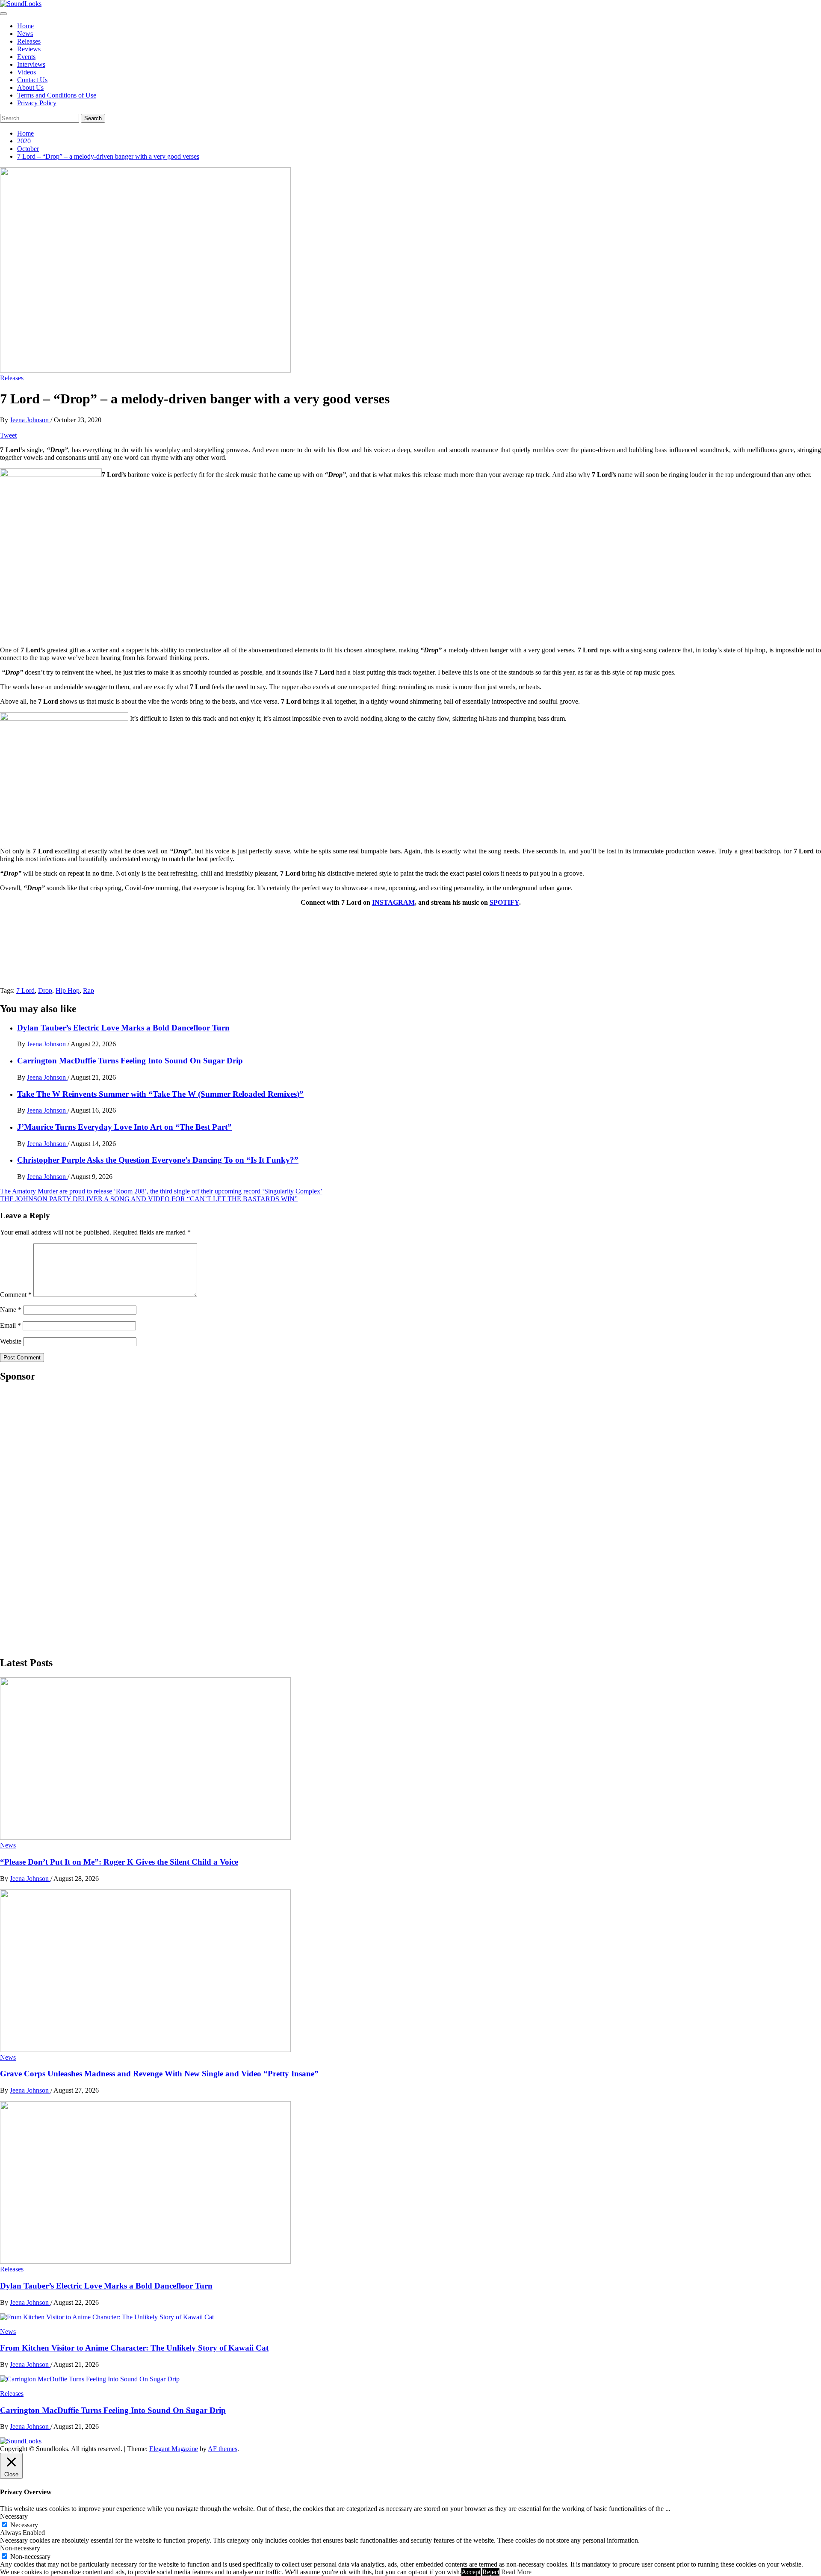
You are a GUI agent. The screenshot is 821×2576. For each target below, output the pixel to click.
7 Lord (25, 990)
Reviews (29, 49)
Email (10, 1325)
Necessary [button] (14, 2516)
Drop (45, 990)
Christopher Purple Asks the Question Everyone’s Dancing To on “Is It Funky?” (158, 1160)
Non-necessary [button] (20, 2548)
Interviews (31, 64)
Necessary (24, 2525)
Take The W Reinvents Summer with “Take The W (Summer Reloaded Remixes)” (160, 1094)
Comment (16, 1295)
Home (25, 26)
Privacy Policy (37, 103)
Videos (27, 72)
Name (11, 1310)
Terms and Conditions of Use (57, 95)
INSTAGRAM (393, 902)
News (25, 34)
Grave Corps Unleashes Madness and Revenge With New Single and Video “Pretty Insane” (159, 2074)
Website (11, 1341)
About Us (30, 87)
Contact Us (32, 80)
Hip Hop (68, 990)
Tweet (8, 435)
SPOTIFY (504, 902)
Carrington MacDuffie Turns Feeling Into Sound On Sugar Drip (130, 1061)
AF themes (223, 2449)
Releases (29, 41)
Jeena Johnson (30, 420)
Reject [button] (491, 2572)
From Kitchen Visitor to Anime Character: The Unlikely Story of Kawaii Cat (134, 2348)
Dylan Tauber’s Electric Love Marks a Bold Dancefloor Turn (123, 1028)
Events (26, 57)
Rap (89, 990)
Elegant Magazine (174, 2449)
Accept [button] (471, 2572)
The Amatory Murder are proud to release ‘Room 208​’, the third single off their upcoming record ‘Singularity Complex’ (161, 1191)
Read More (516, 2572)
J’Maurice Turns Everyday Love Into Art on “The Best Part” (124, 1127)
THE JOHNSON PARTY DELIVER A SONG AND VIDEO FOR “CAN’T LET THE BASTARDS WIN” (149, 1199)
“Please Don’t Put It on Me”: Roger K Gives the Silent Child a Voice (119, 1862)
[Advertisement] (64, 1519)
